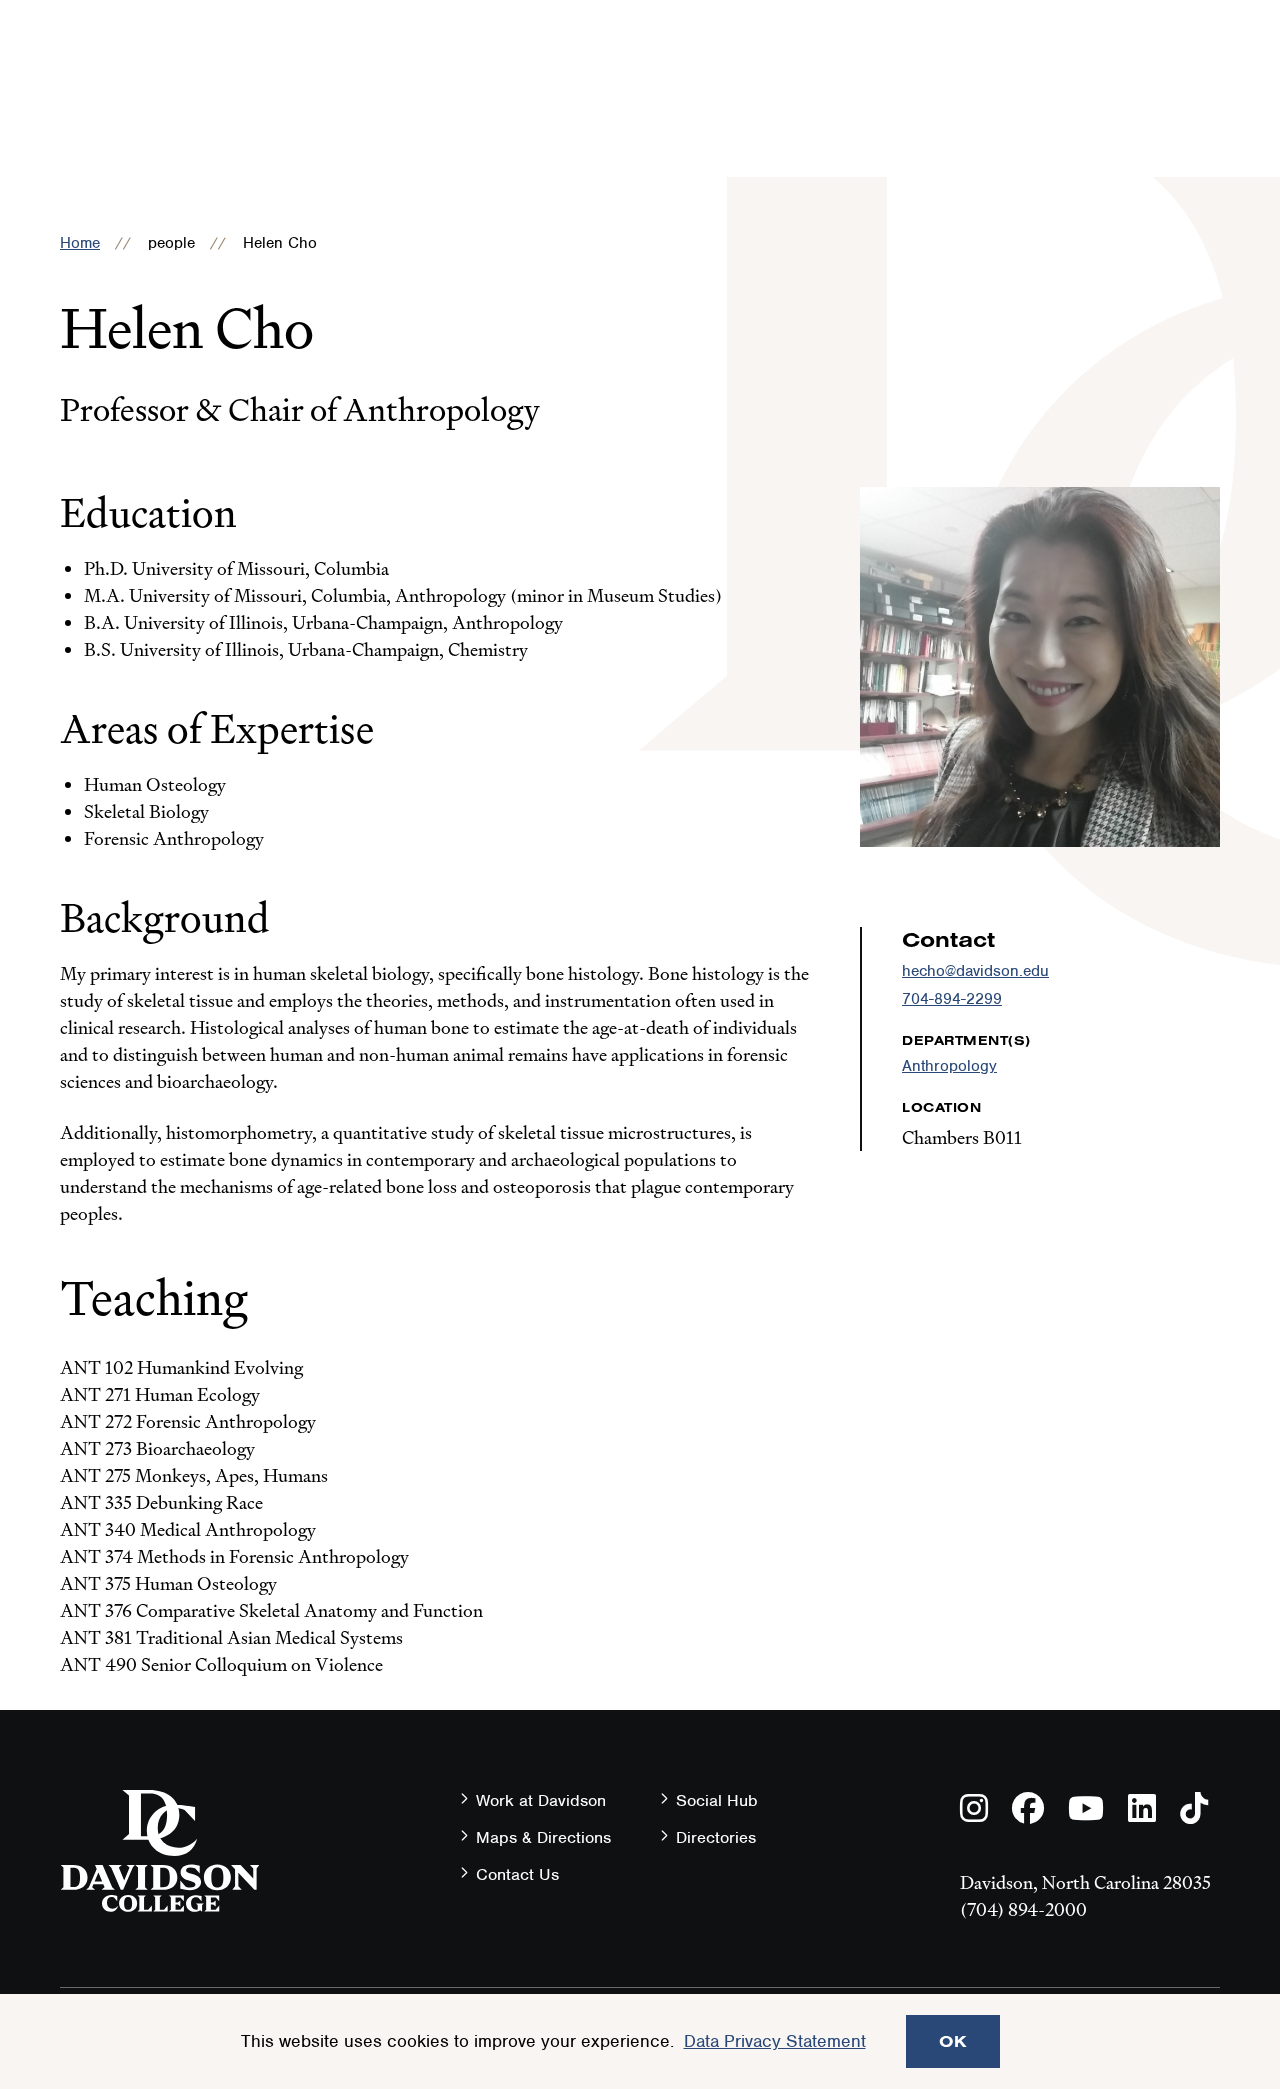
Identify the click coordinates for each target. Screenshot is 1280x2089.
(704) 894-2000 (1023, 1909)
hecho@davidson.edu (975, 971)
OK (953, 2041)
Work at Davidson (541, 1800)
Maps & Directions (543, 1837)
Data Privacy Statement (775, 2041)
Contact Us (517, 1874)
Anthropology (949, 1066)
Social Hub (717, 1800)
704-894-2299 (952, 999)
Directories (716, 1837)
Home (80, 243)
